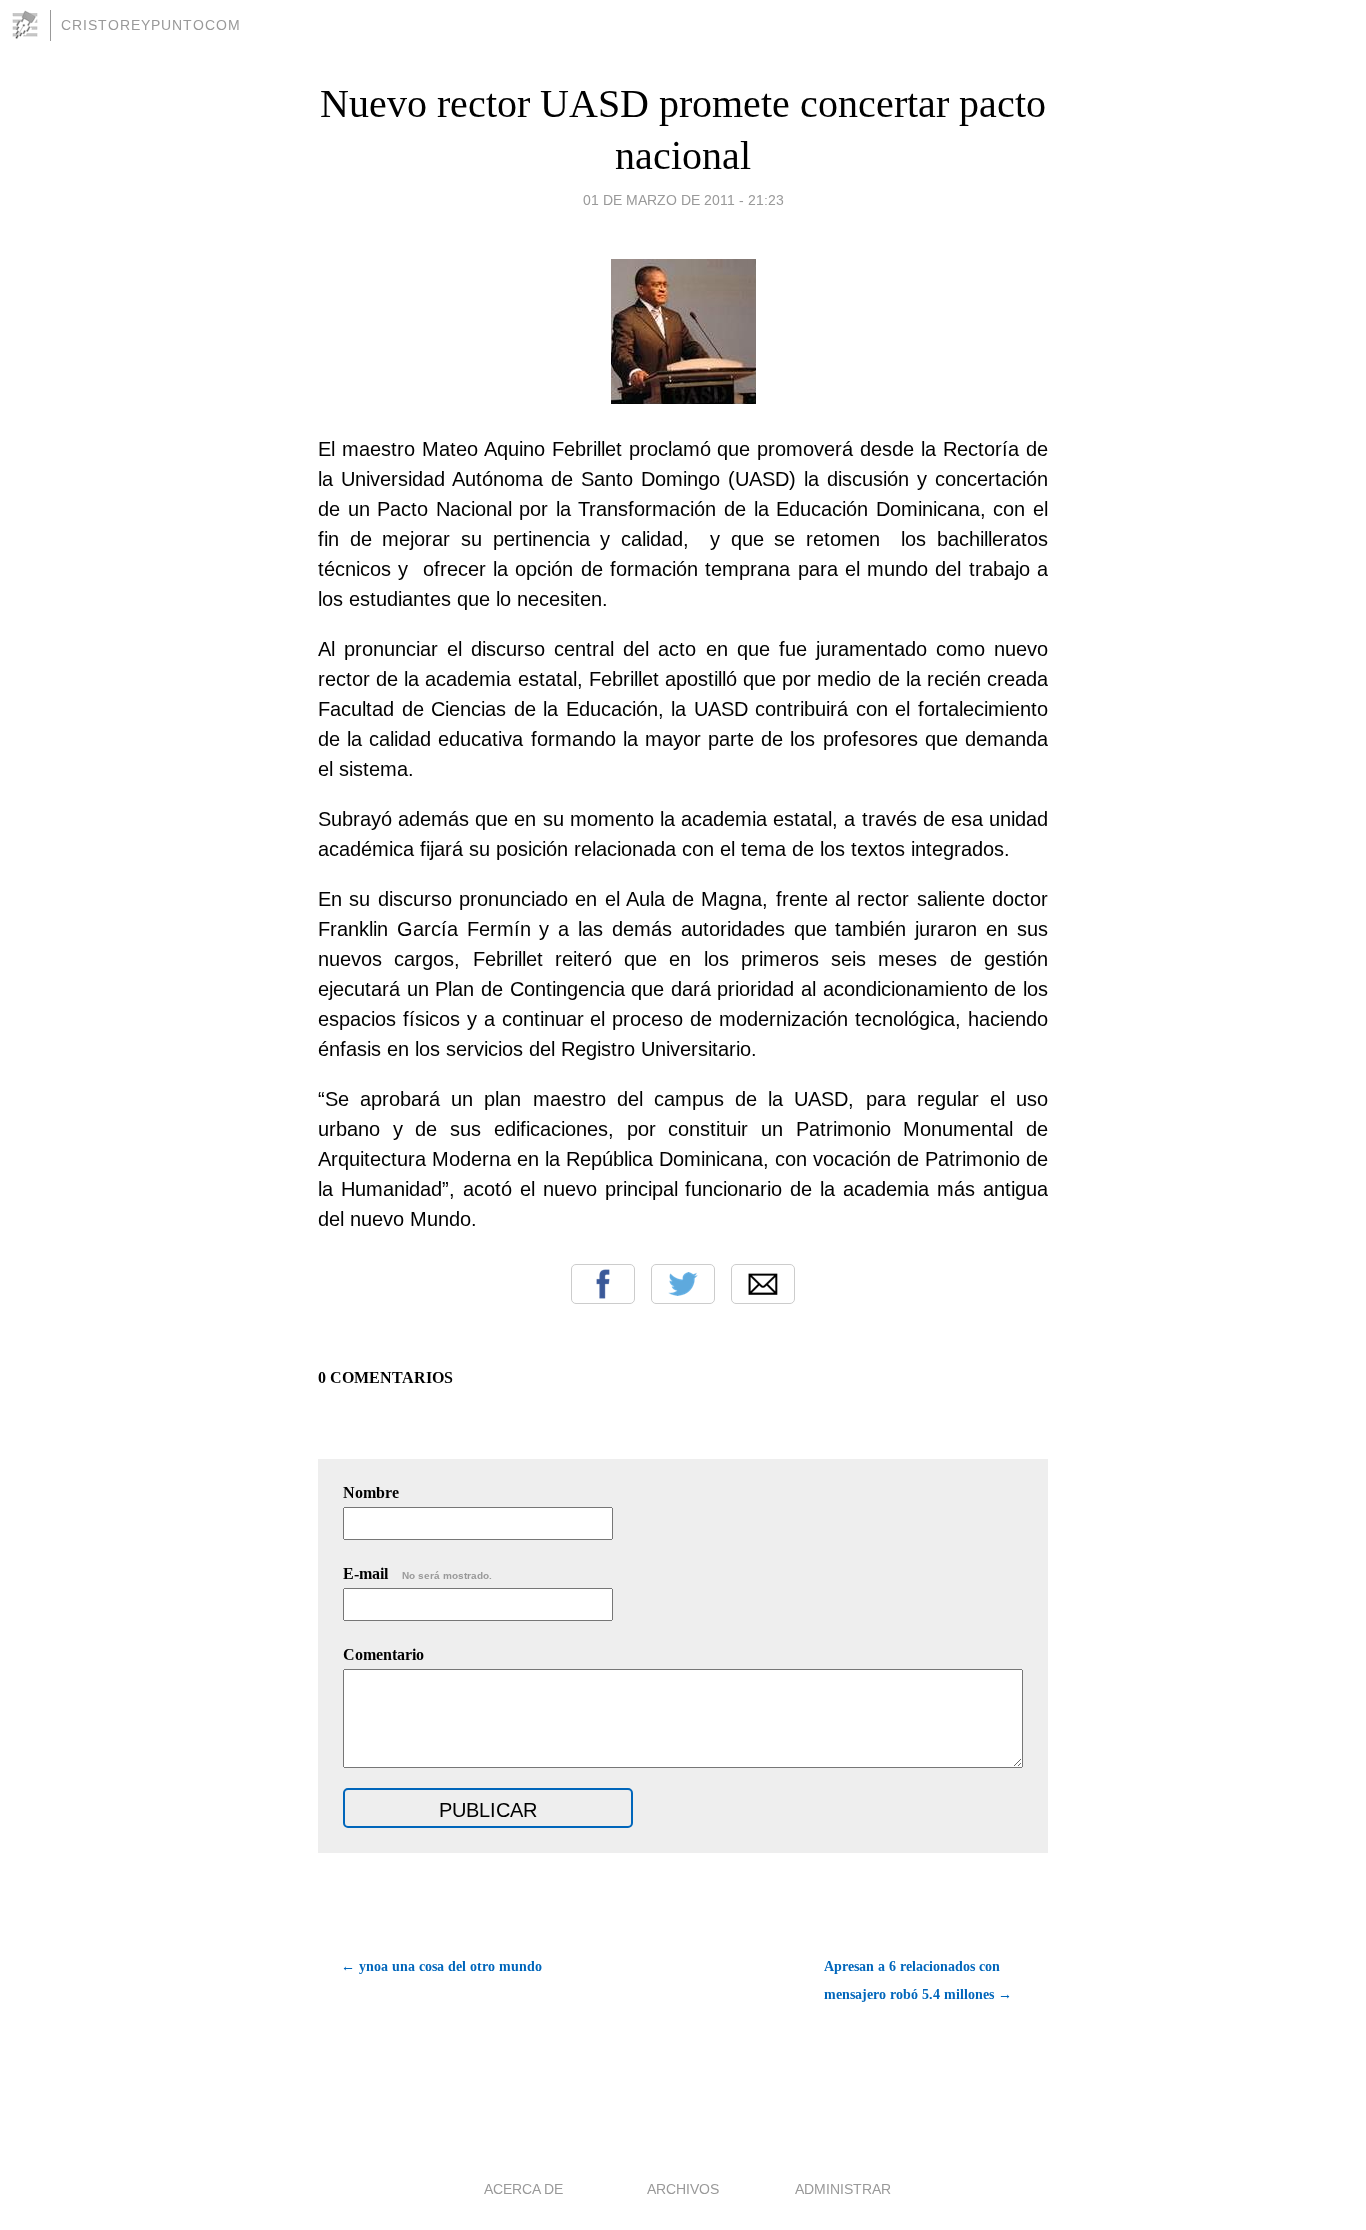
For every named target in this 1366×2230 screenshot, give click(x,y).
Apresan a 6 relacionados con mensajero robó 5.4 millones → (918, 1980)
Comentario (383, 1654)
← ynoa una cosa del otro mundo (441, 1966)
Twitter (683, 1284)
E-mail (417, 1573)
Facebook (603, 1284)
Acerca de (523, 2189)
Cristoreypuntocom (151, 25)
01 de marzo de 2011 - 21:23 (683, 200)
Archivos (683, 2189)
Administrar (843, 2189)
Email (763, 1284)
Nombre (371, 1492)
